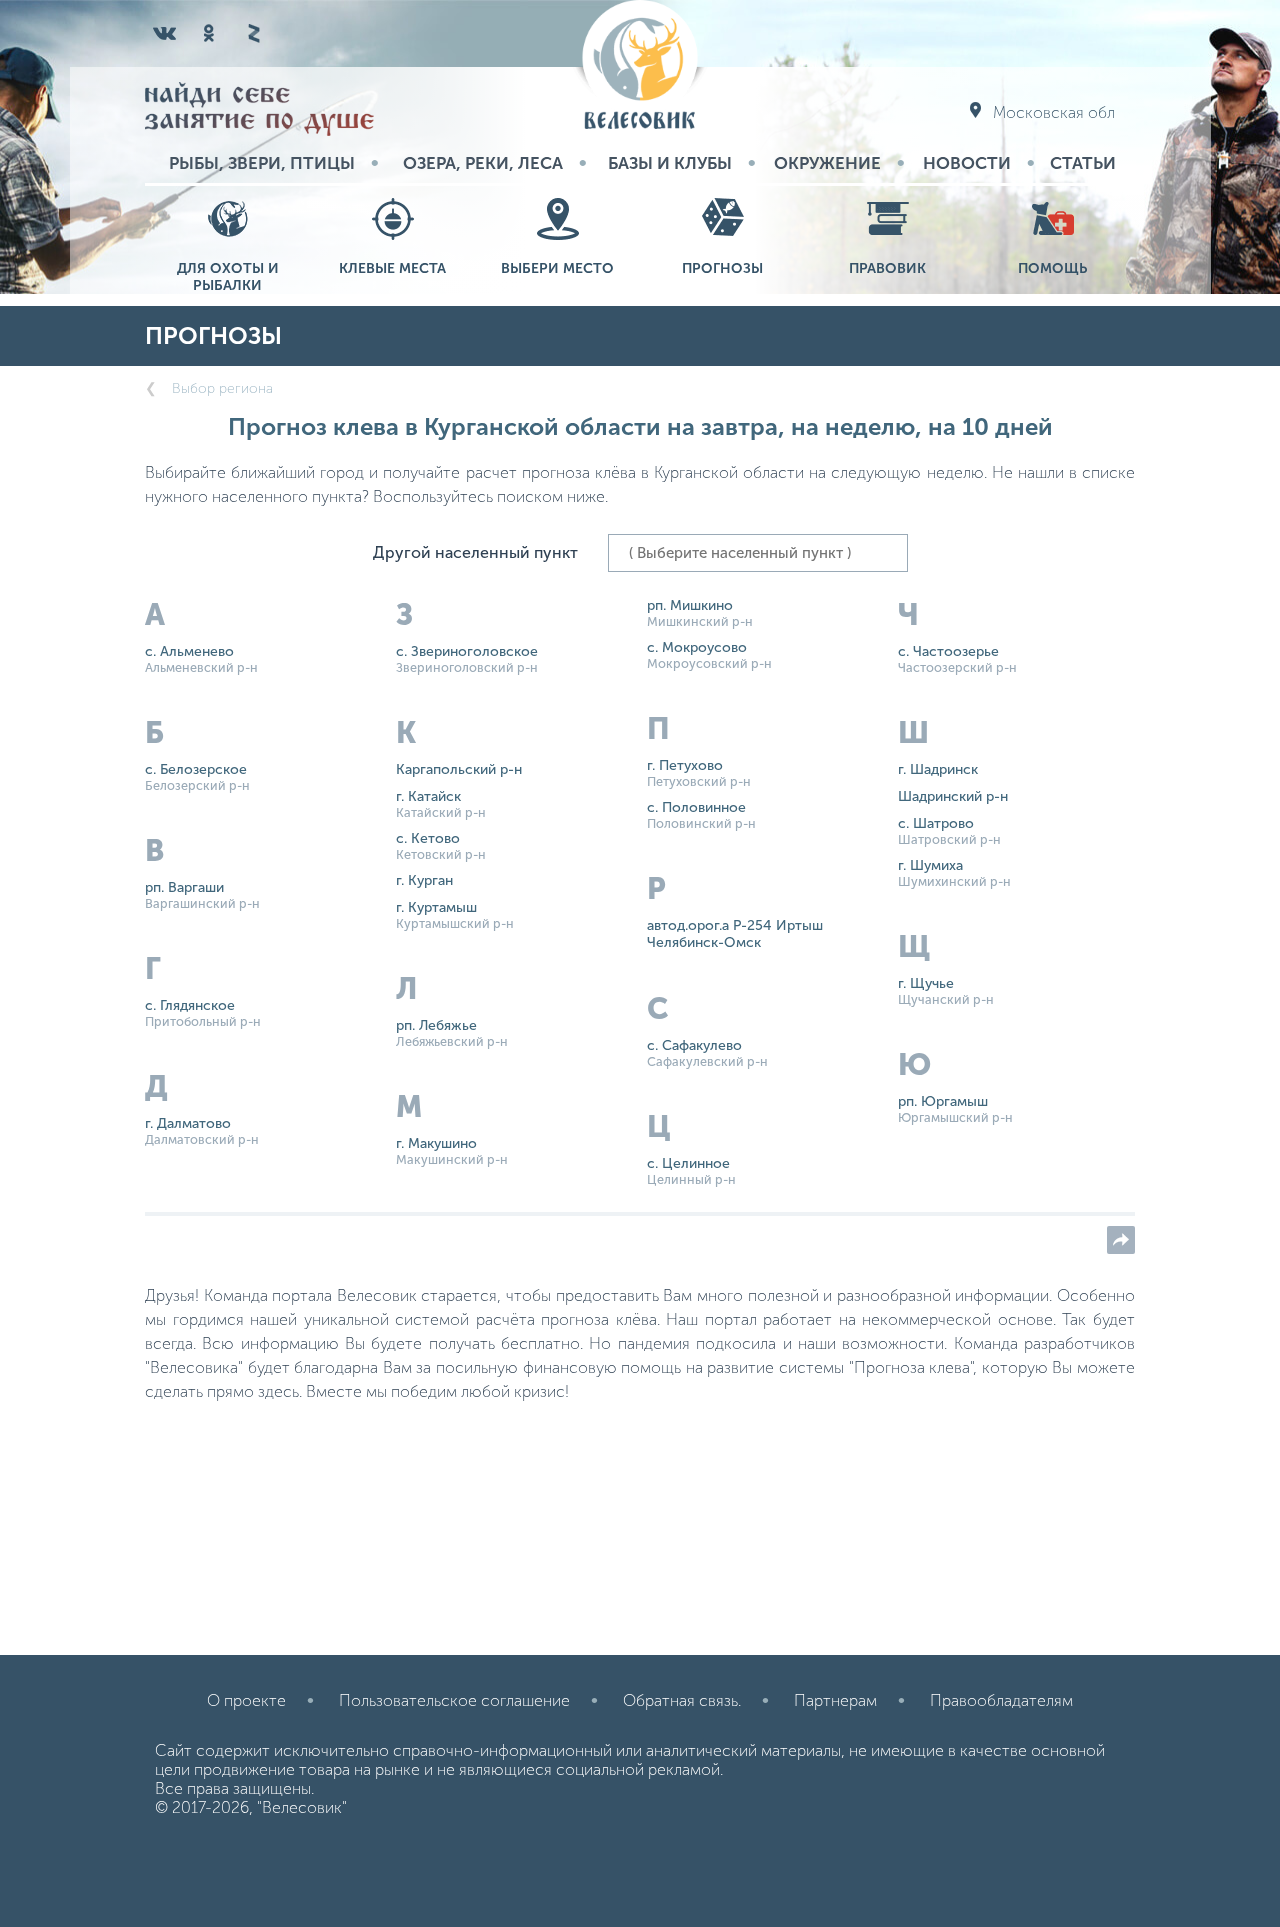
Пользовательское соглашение (454, 1700)
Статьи (1083, 163)
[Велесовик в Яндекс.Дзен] (253, 33)
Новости (967, 163)
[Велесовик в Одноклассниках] (209, 33)
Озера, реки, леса (483, 163)
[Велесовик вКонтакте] (165, 33)
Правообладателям (1001, 1700)
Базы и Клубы (670, 163)
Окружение (827, 163)
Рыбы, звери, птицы (262, 163)
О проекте (246, 1700)
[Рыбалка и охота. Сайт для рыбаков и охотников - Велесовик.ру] (640, 66)
